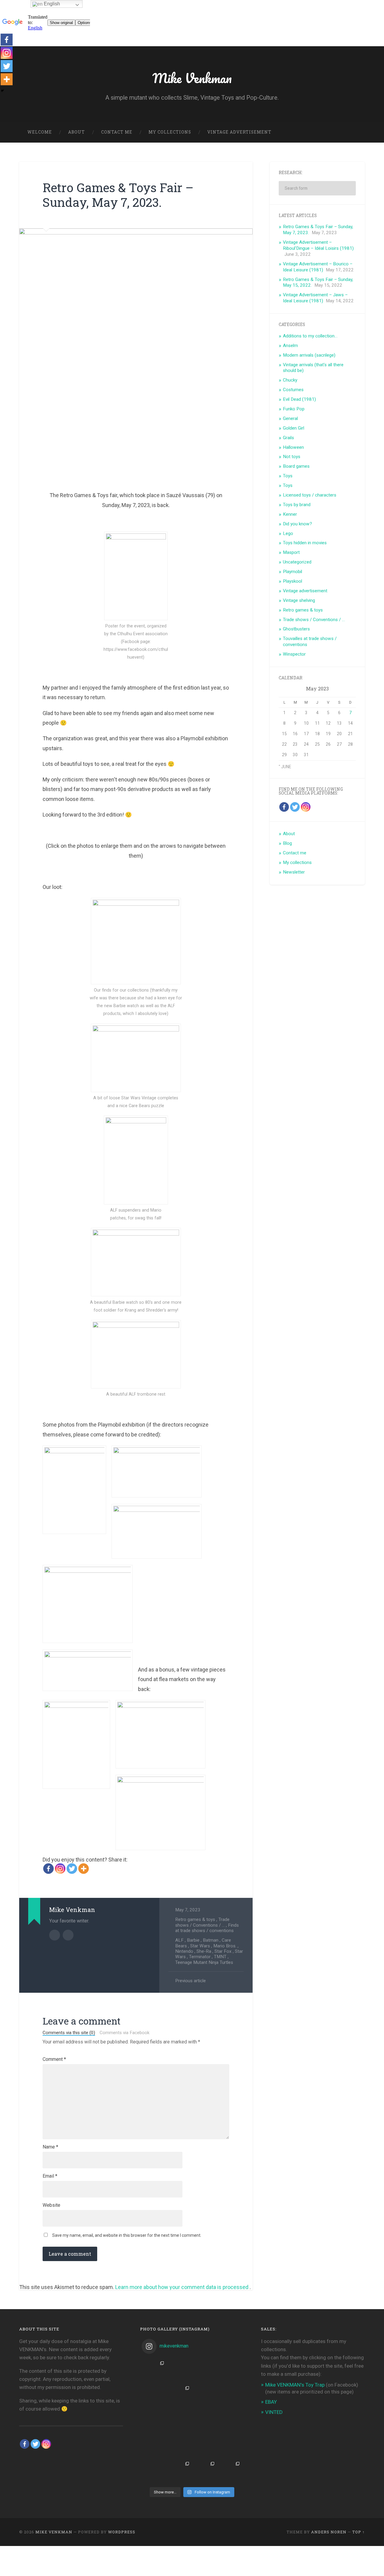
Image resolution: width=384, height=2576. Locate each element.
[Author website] (68, 1935)
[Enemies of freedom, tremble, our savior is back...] (205, 2371)
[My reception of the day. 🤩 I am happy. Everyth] (230, 2371)
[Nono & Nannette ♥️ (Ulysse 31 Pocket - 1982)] (154, 2396)
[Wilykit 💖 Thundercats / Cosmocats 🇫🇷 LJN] (230, 2446)
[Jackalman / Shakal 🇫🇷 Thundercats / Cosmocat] (154, 2421)
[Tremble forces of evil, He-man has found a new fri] (154, 2371)
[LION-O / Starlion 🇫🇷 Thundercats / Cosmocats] (205, 2472)
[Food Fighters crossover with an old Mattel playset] (179, 2371)
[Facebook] (48, 1869)
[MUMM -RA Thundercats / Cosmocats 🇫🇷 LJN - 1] (230, 2472)
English (51, 4)
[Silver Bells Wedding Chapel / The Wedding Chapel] (179, 2472)
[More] (84, 1869)
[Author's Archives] (55, 1935)
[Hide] (2, 91)
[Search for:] (317, 188)
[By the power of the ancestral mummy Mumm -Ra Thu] (154, 2446)
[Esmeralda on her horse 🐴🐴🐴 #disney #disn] (205, 2421)
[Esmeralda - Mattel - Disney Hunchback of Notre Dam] (205, 2446)
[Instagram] (60, 1869)
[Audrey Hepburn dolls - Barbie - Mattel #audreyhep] (179, 2421)
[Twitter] (72, 1869)
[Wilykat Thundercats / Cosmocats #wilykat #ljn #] (230, 2396)
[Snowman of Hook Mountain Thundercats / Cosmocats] (230, 2421)
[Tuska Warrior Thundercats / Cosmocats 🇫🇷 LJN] (154, 2472)
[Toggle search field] (355, 132)
